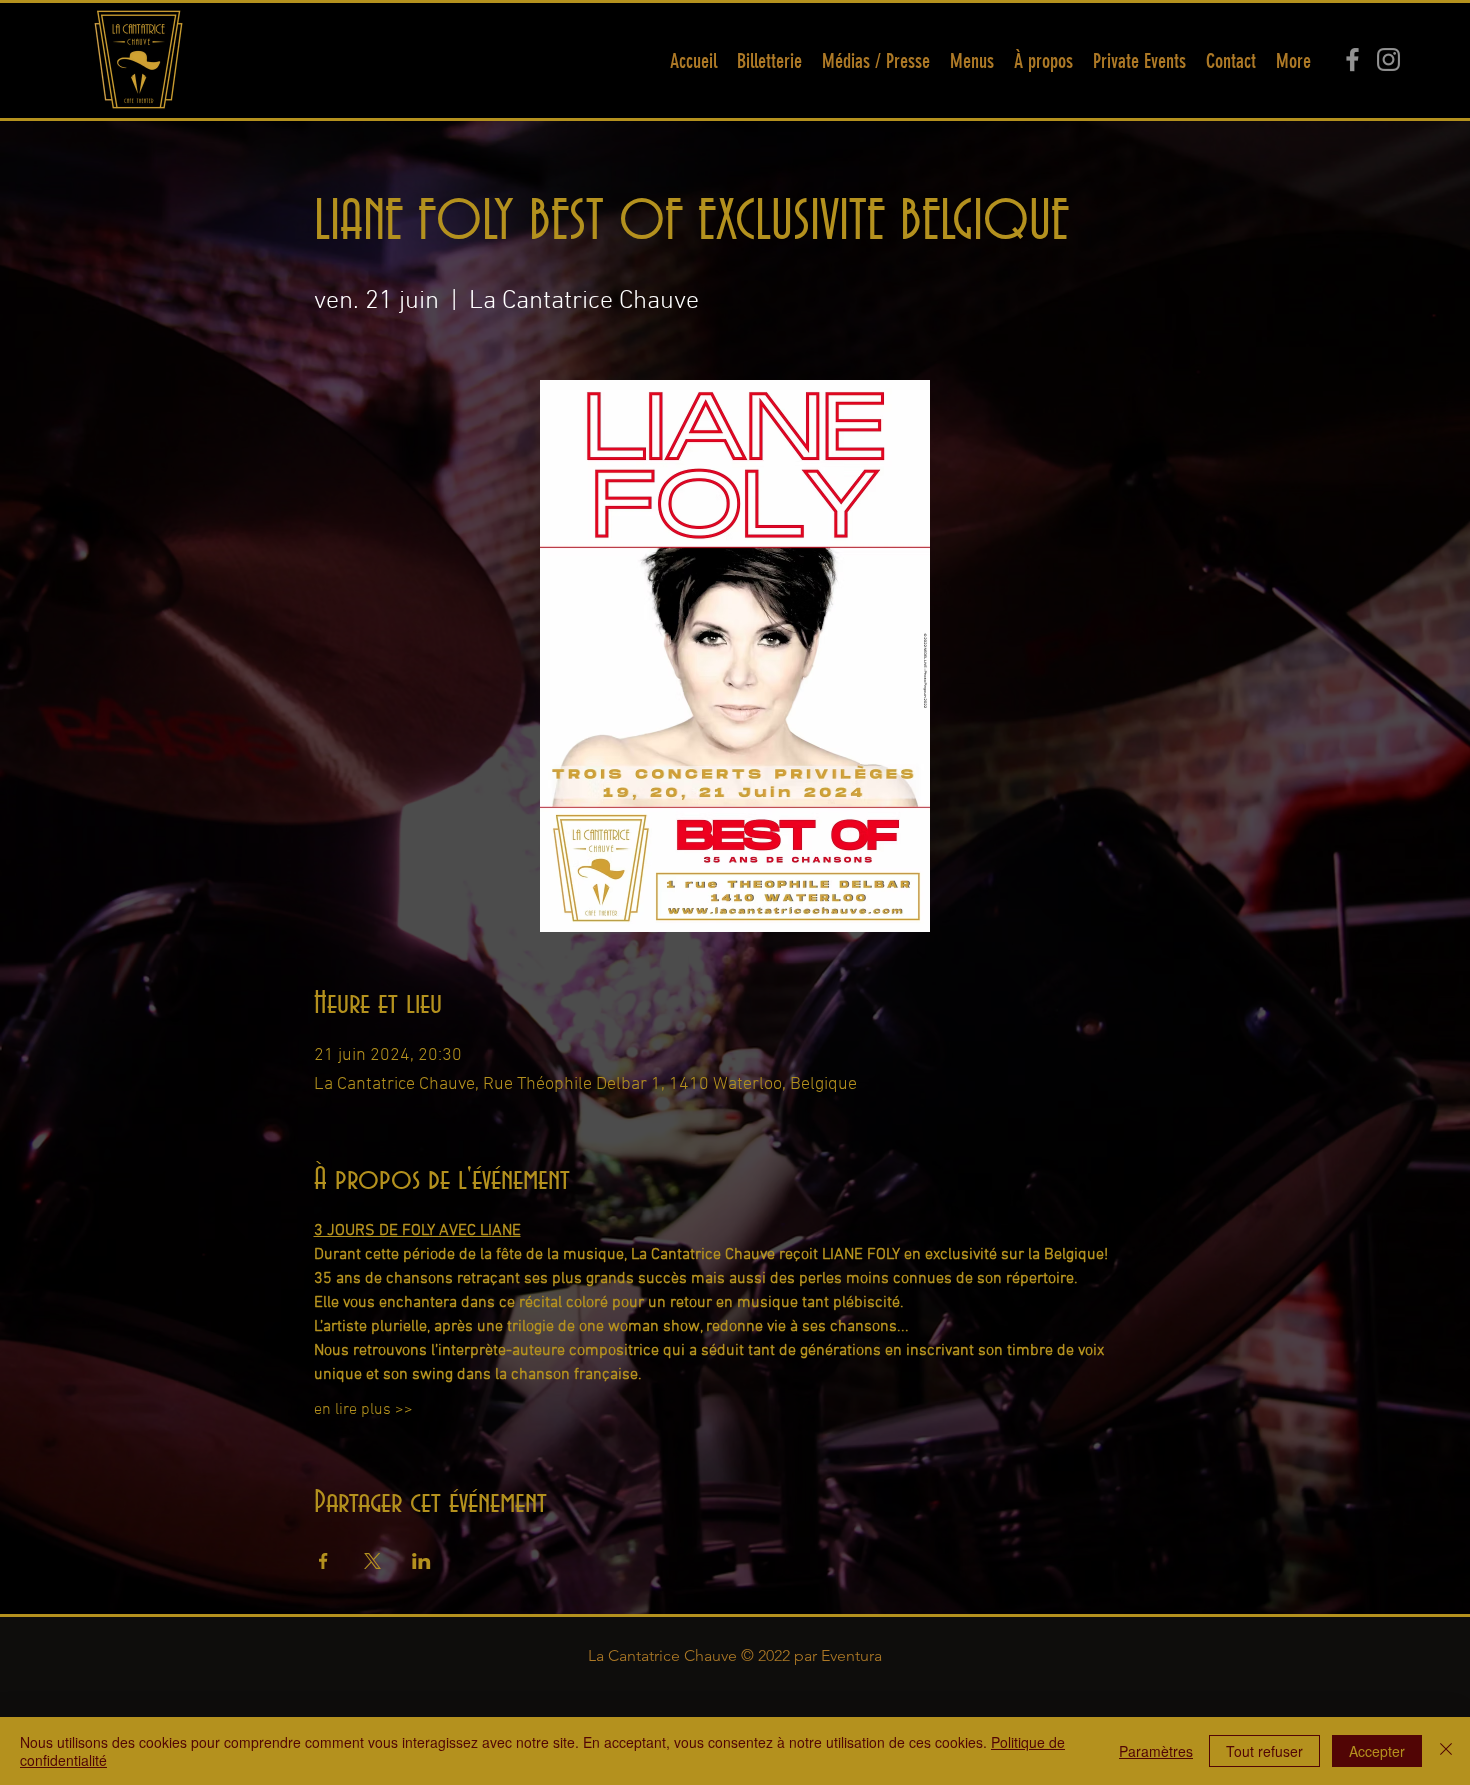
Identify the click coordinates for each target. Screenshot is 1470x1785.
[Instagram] (1388, 59)
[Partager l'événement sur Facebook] (323, 1561)
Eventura (851, 1655)
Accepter (1377, 1751)
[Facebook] (1352, 59)
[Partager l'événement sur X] (372, 1561)
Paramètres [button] (1156, 1751)
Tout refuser (1264, 1751)
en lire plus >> (363, 1410)
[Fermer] (1446, 1751)
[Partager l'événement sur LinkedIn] (421, 1561)
